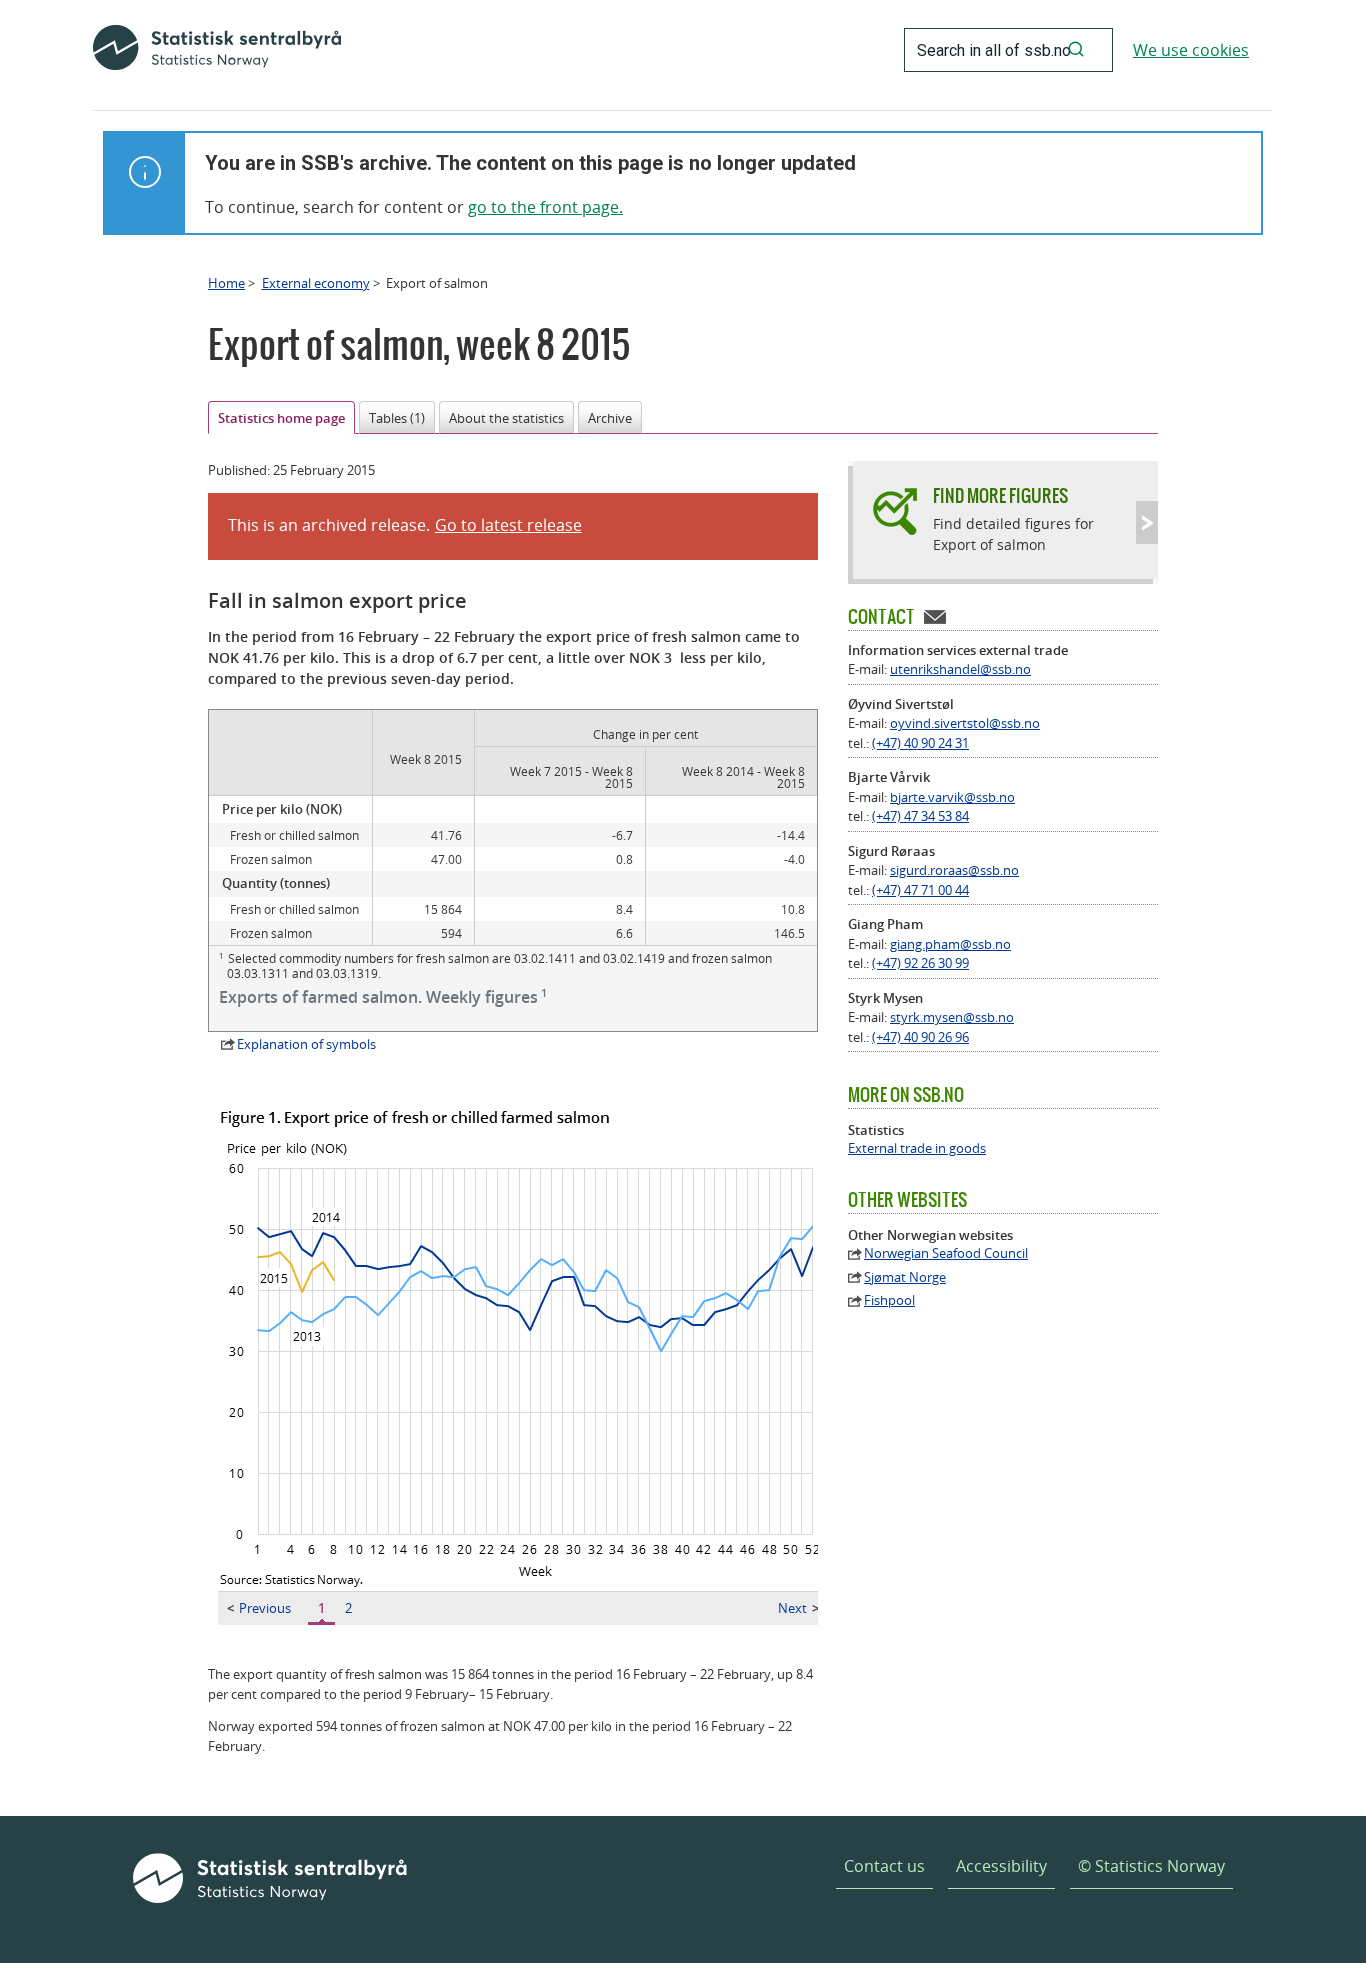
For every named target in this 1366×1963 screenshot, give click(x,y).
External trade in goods (917, 1148)
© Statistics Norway (1151, 1866)
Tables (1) (397, 418)
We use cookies (1191, 50)
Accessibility (1001, 1866)
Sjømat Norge (905, 1277)
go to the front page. (545, 207)
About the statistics (506, 418)
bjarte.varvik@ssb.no (952, 797)
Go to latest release (508, 525)
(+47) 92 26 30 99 (920, 963)
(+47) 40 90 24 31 (920, 743)
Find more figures (1000, 495)
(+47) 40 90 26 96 (920, 1037)
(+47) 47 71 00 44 (920, 890)
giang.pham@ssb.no (950, 944)
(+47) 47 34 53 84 (920, 816)
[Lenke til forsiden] (217, 50)
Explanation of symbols (306, 1044)
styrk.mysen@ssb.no (952, 1017)
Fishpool (889, 1300)
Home (226, 283)
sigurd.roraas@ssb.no (954, 870)
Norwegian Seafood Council (946, 1253)
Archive (610, 418)
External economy (316, 283)
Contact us (884, 1866)
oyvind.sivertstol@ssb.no (965, 723)
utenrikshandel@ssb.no (960, 669)
